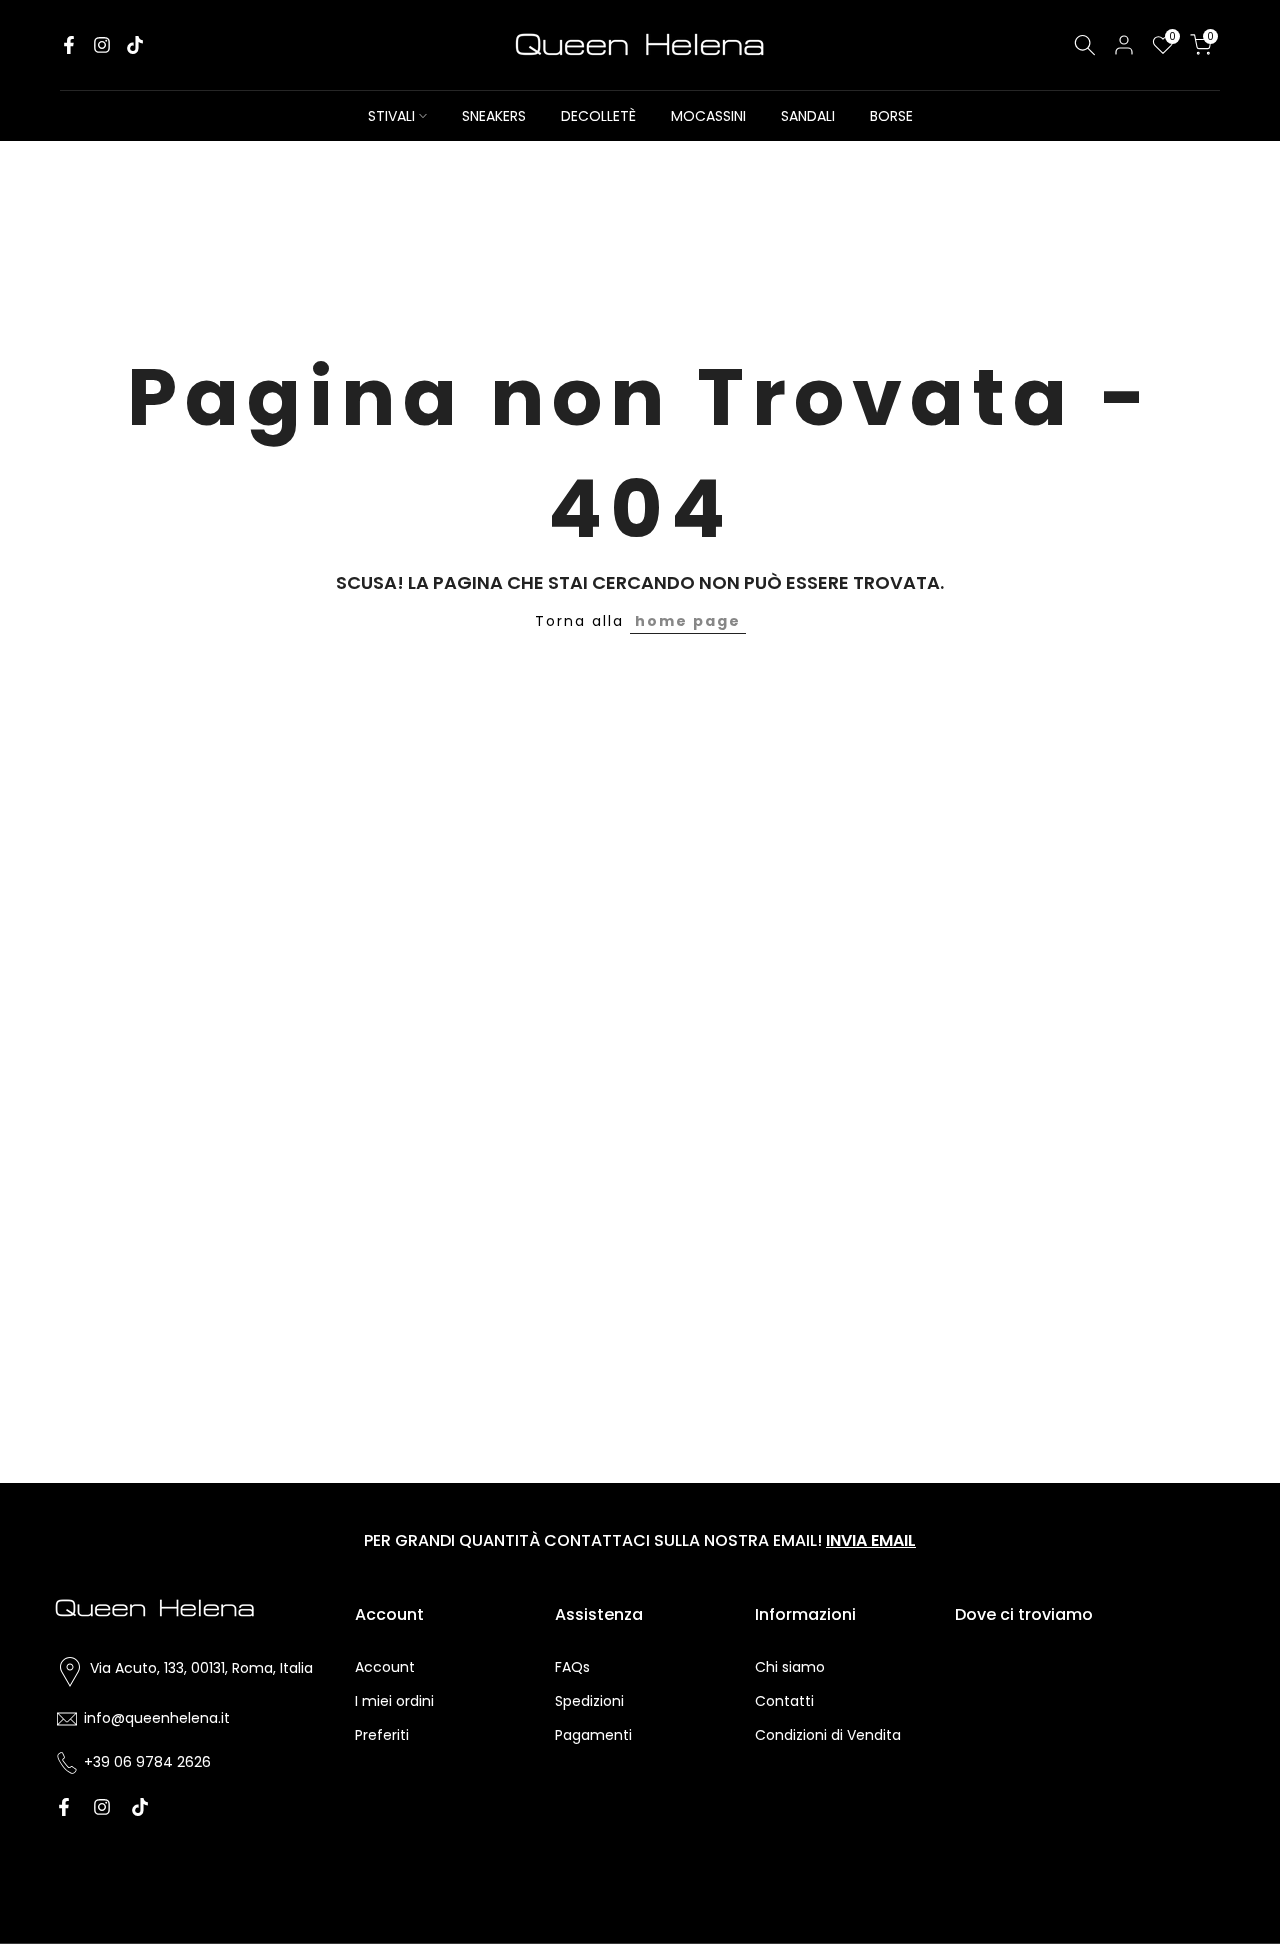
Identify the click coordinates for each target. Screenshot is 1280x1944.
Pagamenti (593, 1735)
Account (385, 1667)
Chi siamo (790, 1667)
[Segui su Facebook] (69, 45)
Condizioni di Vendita (828, 1735)
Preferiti (382, 1735)
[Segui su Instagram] (102, 45)
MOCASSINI (708, 116)
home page (688, 621)
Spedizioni (589, 1701)
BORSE (891, 116)
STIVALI (391, 116)
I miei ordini (394, 1701)
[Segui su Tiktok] (135, 45)
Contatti (784, 1701)
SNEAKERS (494, 116)
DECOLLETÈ (598, 116)
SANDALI (808, 116)
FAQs (572, 1667)
